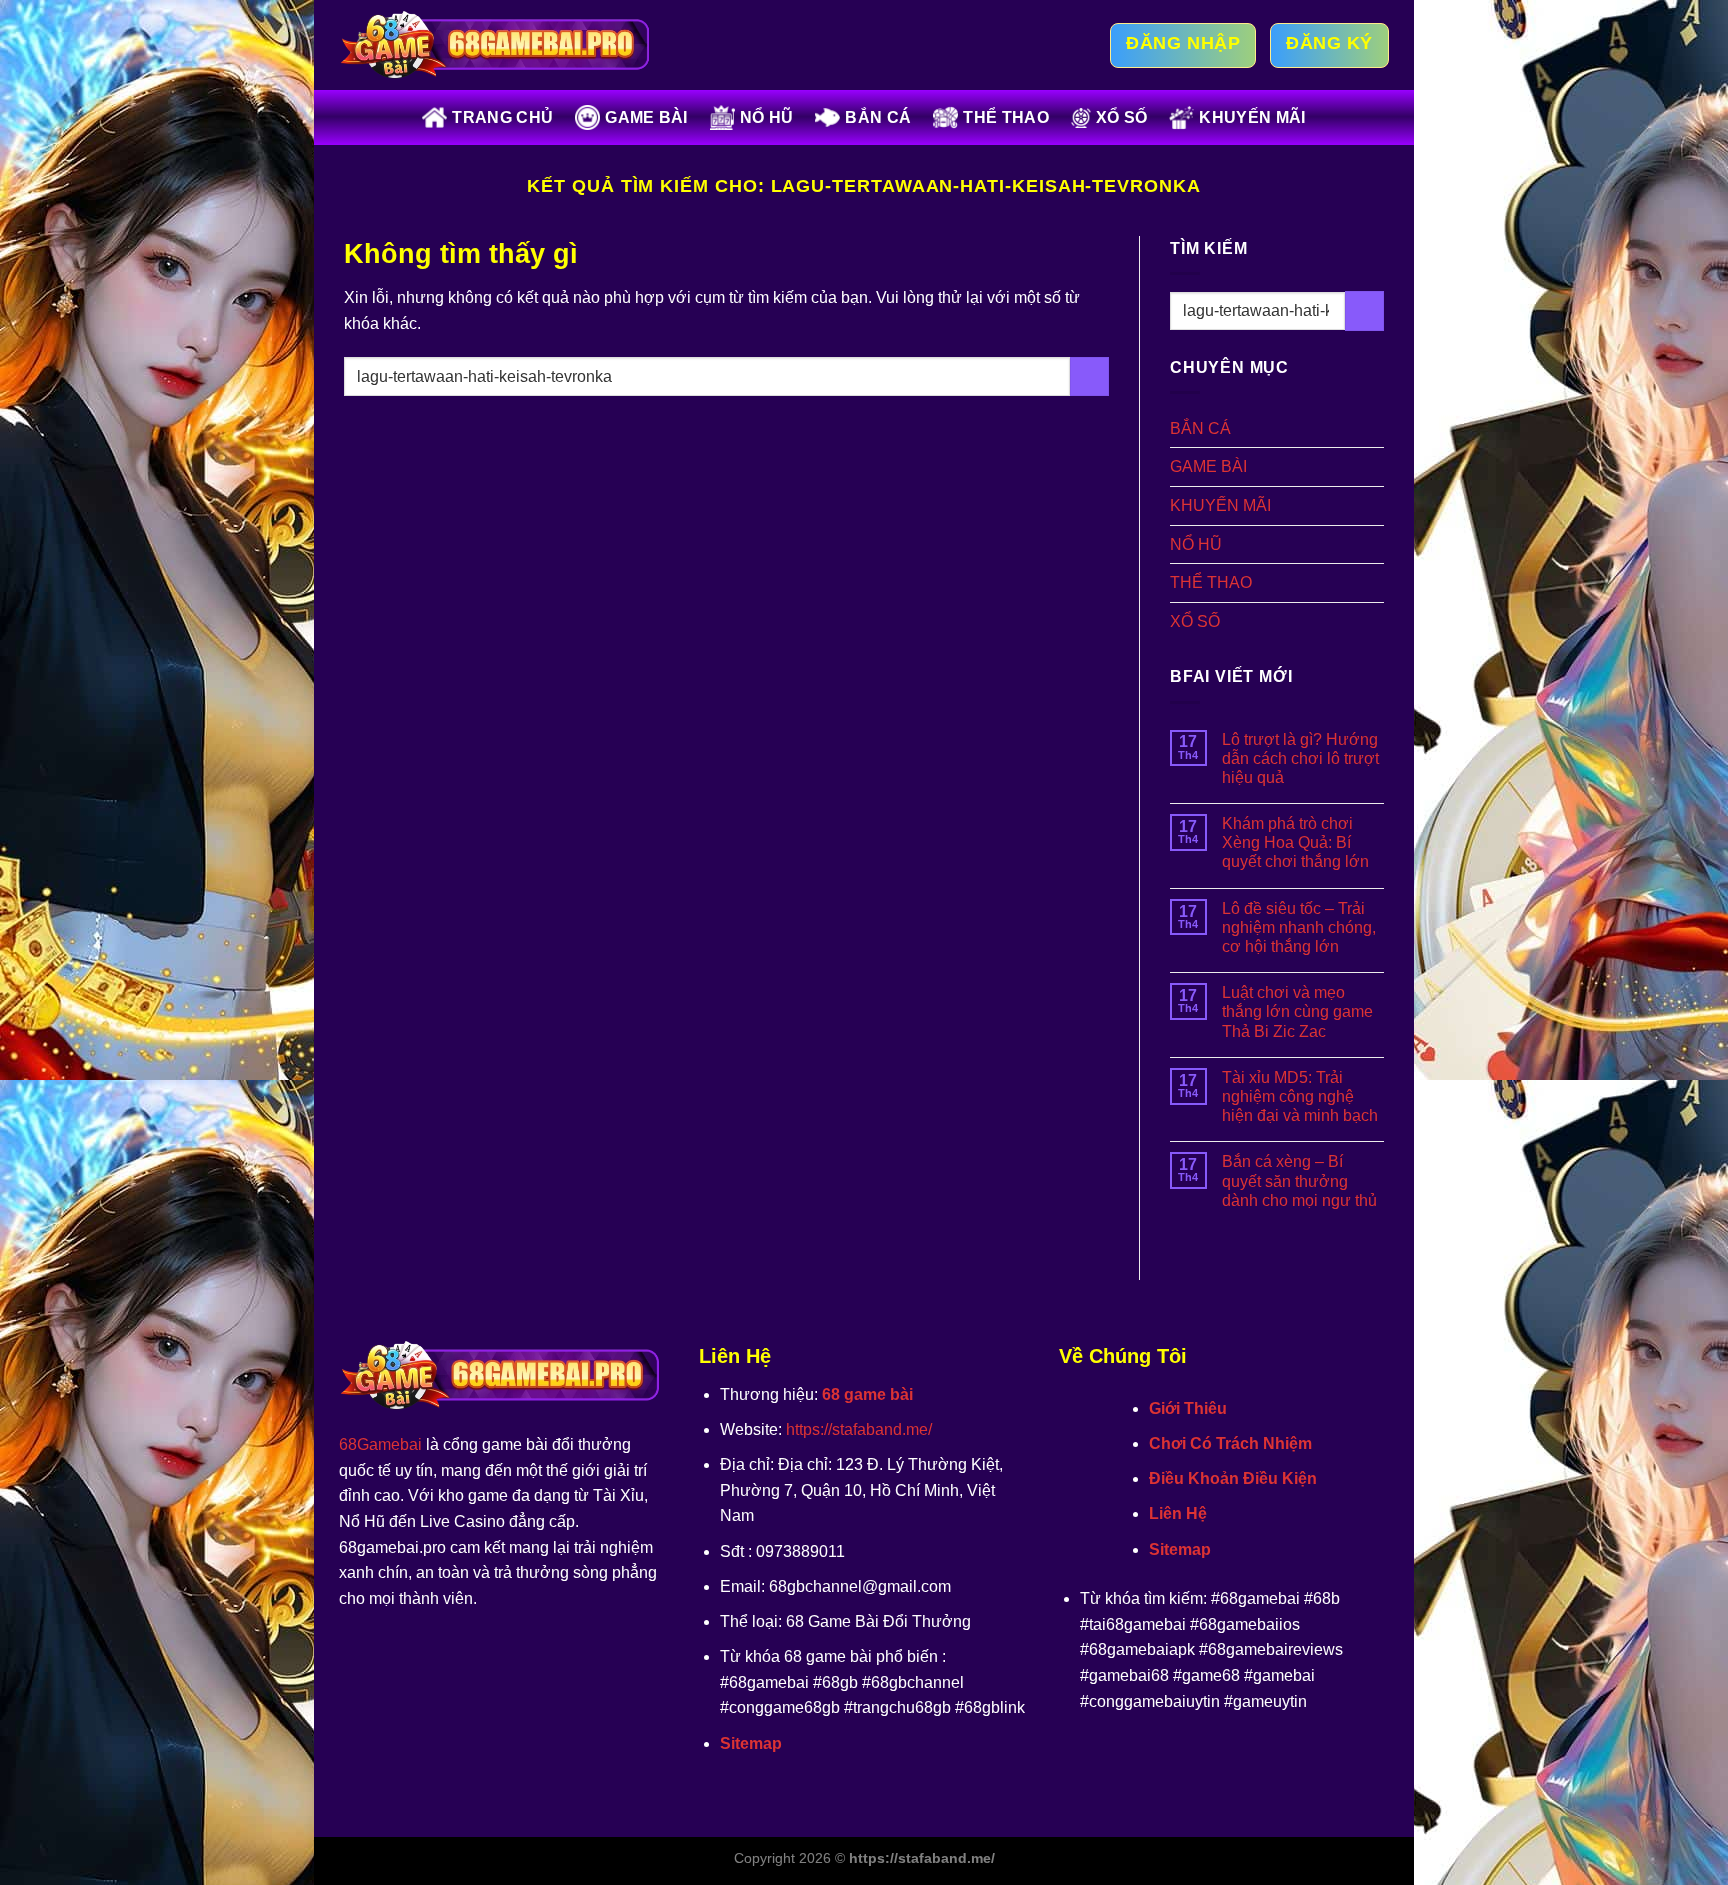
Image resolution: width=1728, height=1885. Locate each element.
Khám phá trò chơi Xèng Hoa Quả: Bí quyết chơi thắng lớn (1295, 842)
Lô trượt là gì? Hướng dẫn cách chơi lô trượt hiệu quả (1300, 758)
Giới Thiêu (1188, 1408)
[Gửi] (1089, 376)
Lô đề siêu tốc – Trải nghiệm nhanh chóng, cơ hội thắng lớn (1299, 927)
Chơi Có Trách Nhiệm (1230, 1443)
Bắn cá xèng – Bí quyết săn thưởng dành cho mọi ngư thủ (1299, 1180)
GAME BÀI (646, 117)
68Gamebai (380, 1444)
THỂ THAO (1006, 117)
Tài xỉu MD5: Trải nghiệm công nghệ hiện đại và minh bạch (1300, 1096)
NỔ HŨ (767, 117)
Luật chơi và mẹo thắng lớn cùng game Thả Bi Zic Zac (1297, 1011)
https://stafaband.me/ (859, 1429)
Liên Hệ (1178, 1513)
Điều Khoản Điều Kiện (1233, 1478)
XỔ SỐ (1122, 117)
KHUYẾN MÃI (1252, 117)
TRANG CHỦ (502, 117)
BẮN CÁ (878, 117)
